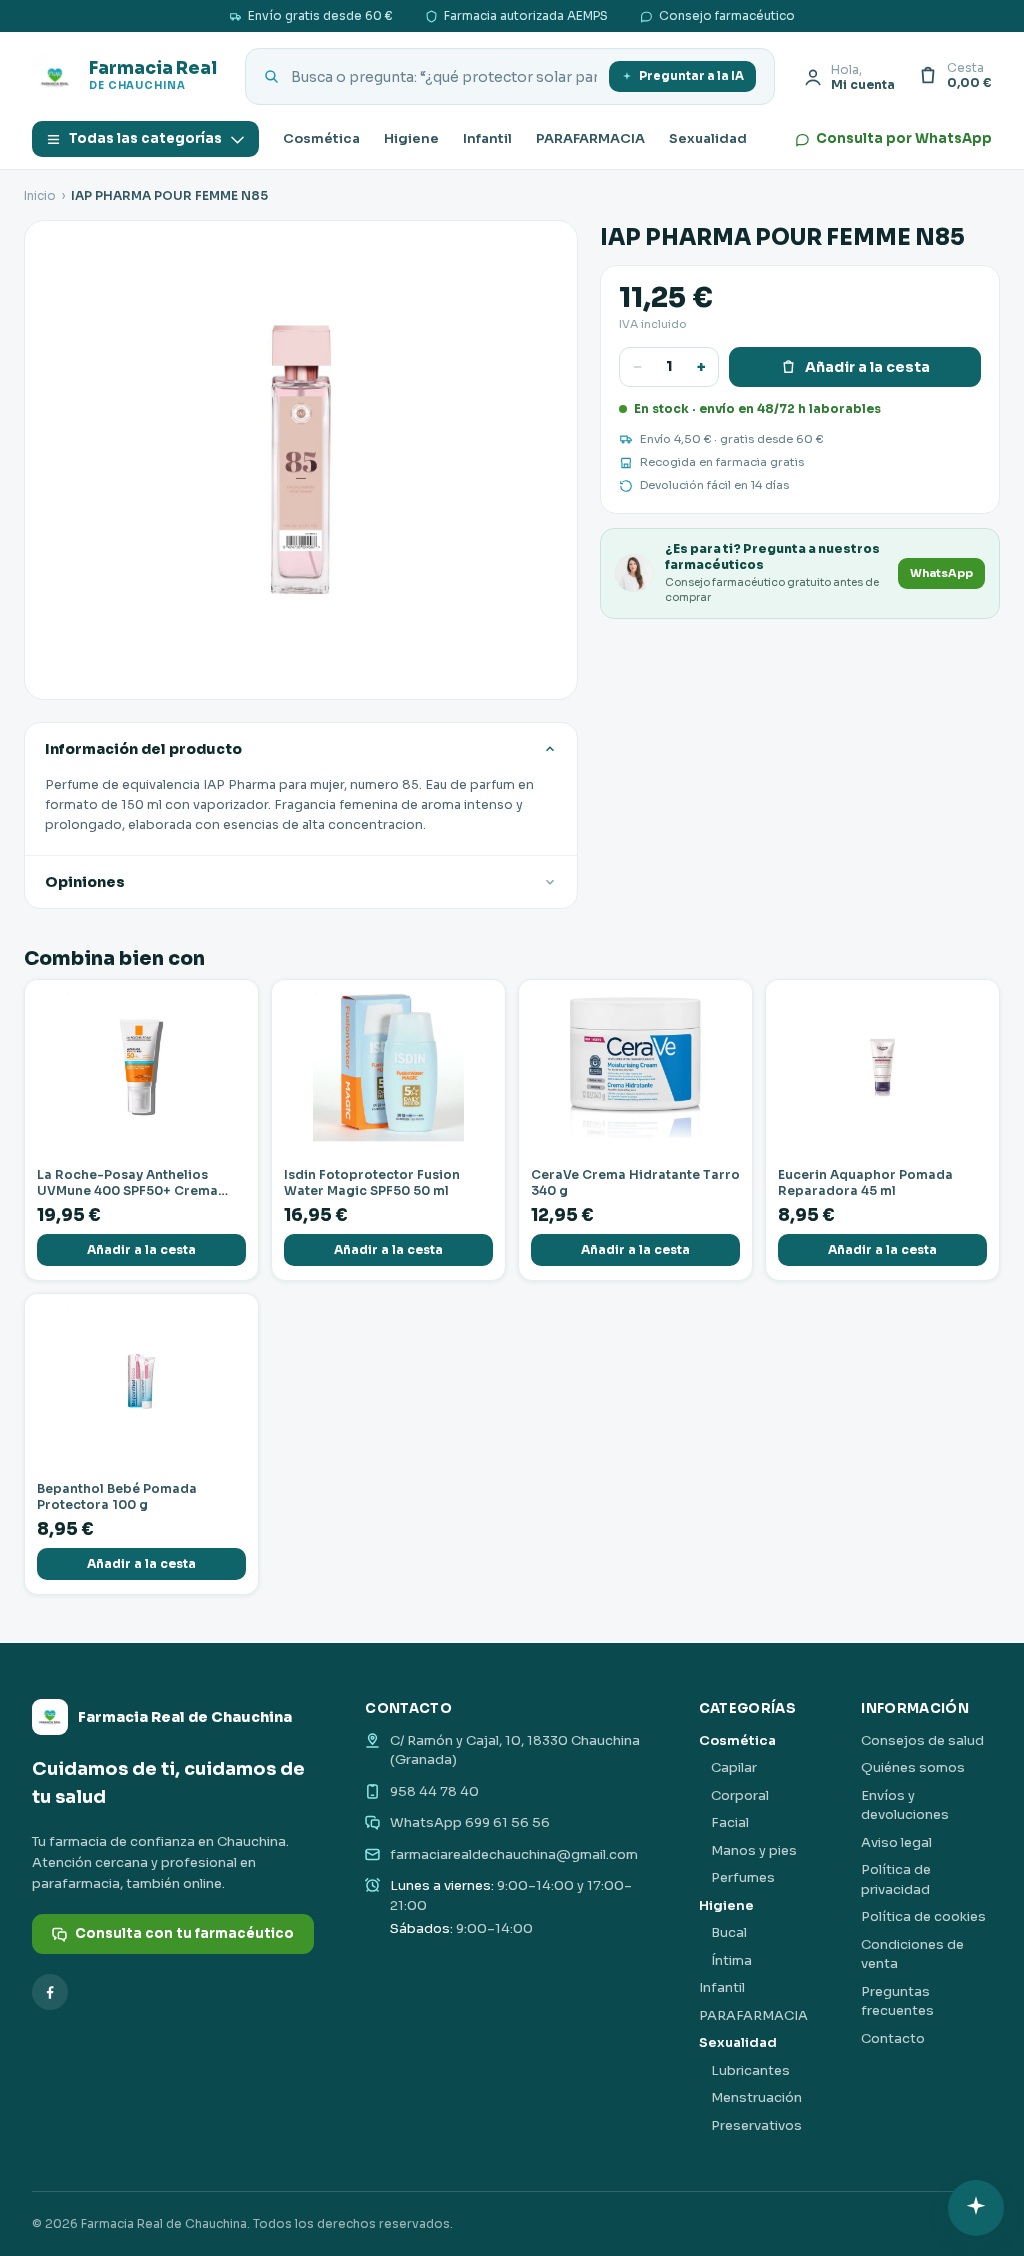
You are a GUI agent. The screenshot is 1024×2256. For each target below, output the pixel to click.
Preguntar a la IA (691, 76)
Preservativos (756, 2125)
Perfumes (743, 1877)
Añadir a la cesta (867, 367)
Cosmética (321, 138)
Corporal (740, 1795)
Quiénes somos (913, 1767)
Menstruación (756, 2097)
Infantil (487, 138)
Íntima (731, 1960)
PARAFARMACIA (590, 138)
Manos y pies (754, 1850)
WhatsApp (941, 573)
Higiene (411, 138)
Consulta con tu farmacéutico (184, 1933)
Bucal (729, 1932)
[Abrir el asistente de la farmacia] (976, 2208)
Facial (730, 1822)
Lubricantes (750, 2070)
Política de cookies (923, 1916)
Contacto (893, 2038)
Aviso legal (896, 1842)
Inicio (40, 195)
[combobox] (444, 77)
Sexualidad (708, 138)
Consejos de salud (922, 1740)
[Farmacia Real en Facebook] (50, 1992)
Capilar (734, 1767)
